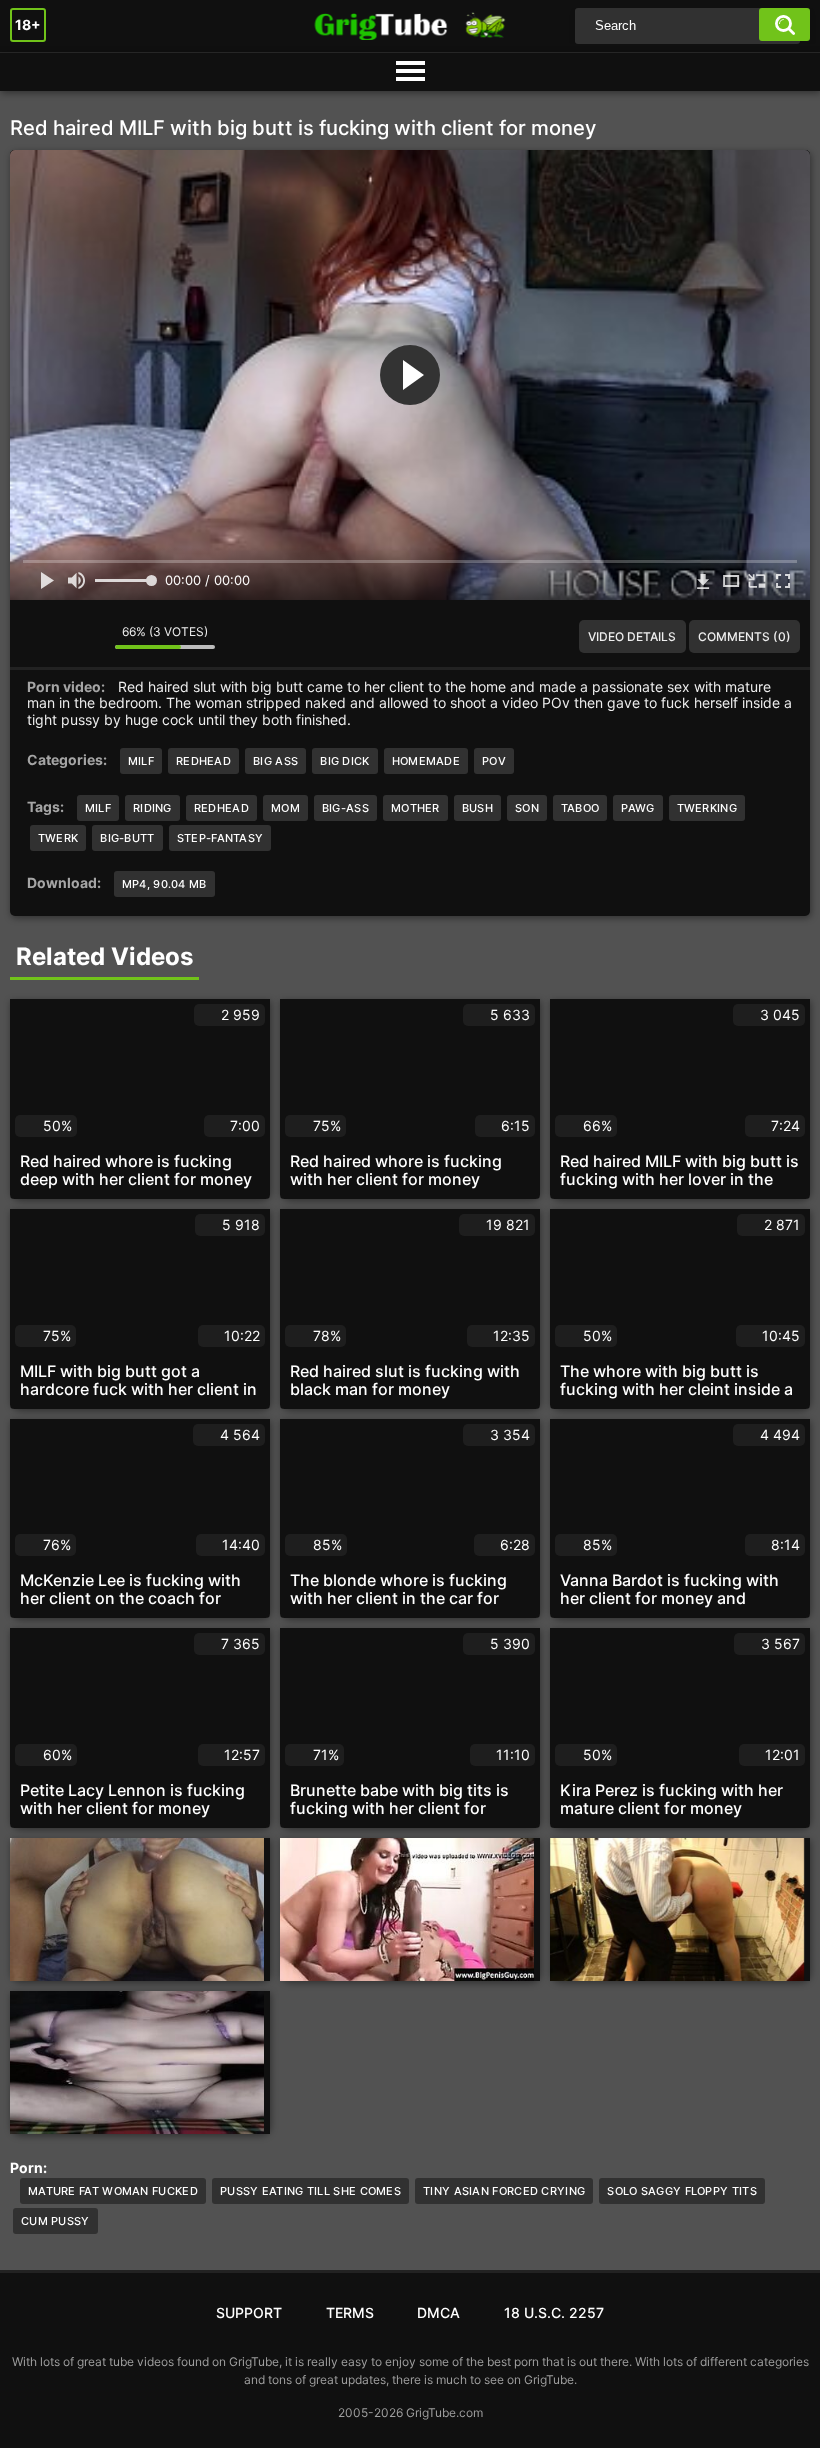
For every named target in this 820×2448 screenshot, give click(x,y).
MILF (141, 761)
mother (415, 808)
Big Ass (275, 761)
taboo (580, 808)
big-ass (345, 808)
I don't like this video (85, 637)
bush (477, 808)
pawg (637, 808)
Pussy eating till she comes (310, 2191)
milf (98, 808)
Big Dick (344, 761)
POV (494, 761)
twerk (58, 838)
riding (152, 808)
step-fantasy (220, 838)
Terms (350, 2312)
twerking (707, 808)
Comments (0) (744, 636)
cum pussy (55, 2221)
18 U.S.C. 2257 (554, 2312)
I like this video (40, 637)
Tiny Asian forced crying (504, 2191)
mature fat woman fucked (113, 2191)
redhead (221, 808)
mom (285, 808)
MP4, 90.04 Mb (164, 884)
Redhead (203, 761)
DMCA (438, 2312)
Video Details (632, 636)
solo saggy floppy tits (682, 2191)
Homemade (426, 761)
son (527, 808)
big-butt (127, 838)
